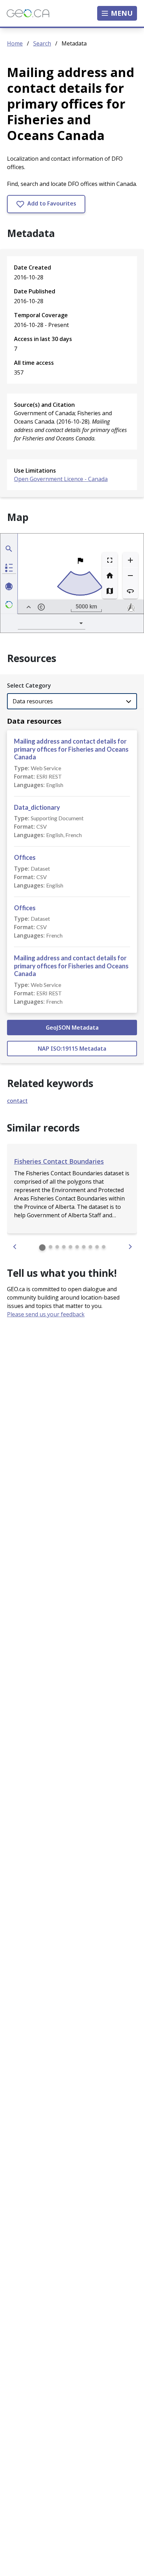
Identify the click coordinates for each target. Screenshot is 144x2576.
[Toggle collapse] (29, 607)
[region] (81, 574)
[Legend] (9, 568)
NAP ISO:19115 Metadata (72, 1049)
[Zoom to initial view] (110, 576)
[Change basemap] (110, 591)
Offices (25, 857)
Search (42, 43)
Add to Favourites (51, 203)
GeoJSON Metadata (72, 1028)
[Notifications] (9, 586)
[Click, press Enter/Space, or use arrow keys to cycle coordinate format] (63, 607)
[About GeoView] (9, 605)
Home (15, 43)
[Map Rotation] (130, 591)
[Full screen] (110, 560)
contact (17, 1101)
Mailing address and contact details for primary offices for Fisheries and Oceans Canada (71, 749)
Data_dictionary (37, 807)
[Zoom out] (130, 576)
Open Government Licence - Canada (61, 479)
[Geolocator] (9, 549)
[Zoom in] (130, 560)
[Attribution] (41, 607)
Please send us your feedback (46, 1314)
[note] (131, 607)
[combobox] (52, 623)
